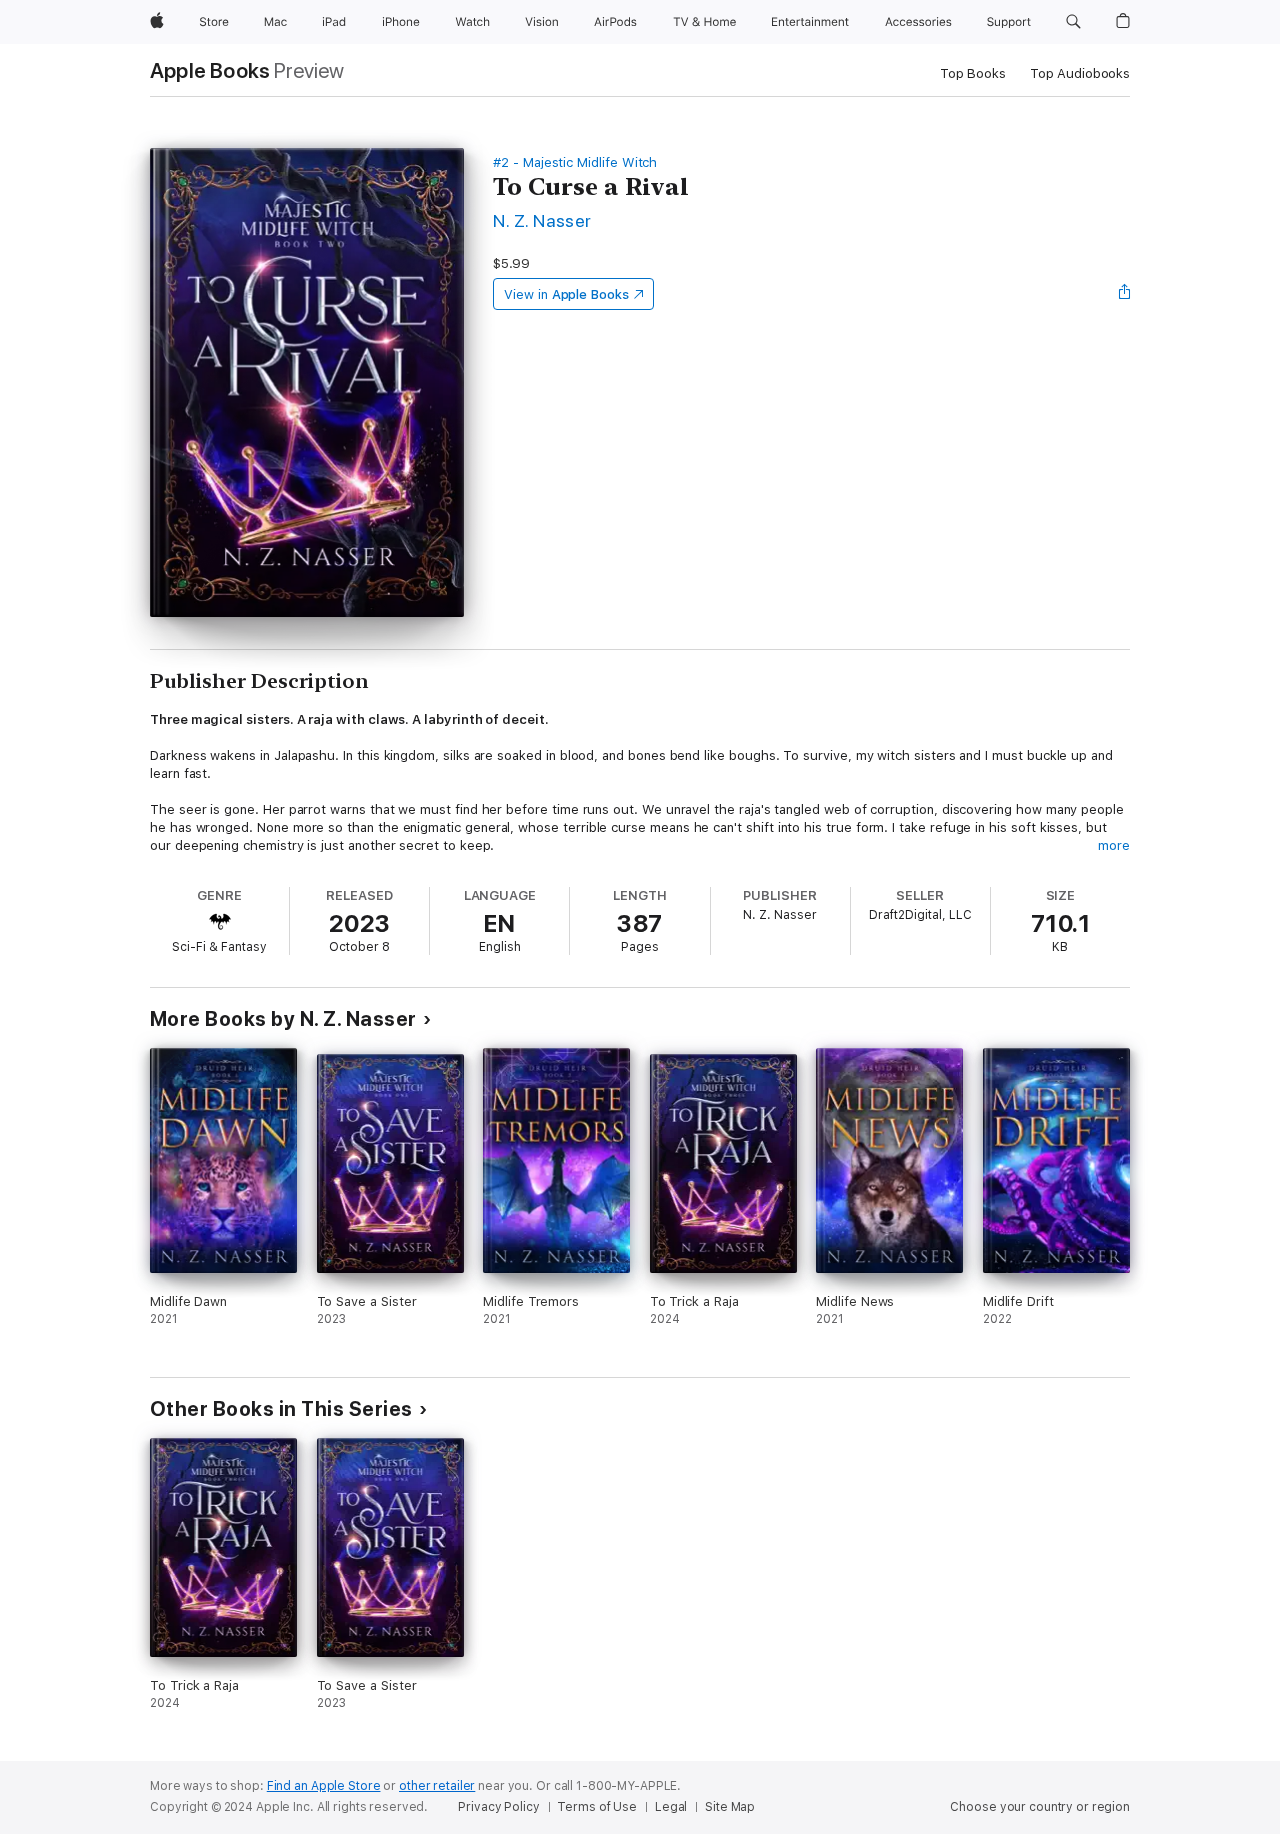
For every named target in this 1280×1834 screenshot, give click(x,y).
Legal (671, 1807)
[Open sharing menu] (1125, 294)
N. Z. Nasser (542, 220)
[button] (1073, 22)
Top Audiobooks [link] (1080, 73)
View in (566, 294)
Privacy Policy (498, 1807)
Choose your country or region (1040, 1807)
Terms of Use (597, 1807)
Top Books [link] (973, 73)
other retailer (437, 1786)
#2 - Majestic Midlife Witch (575, 162)
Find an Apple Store (324, 1786)
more (1114, 845)
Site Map (730, 1807)
